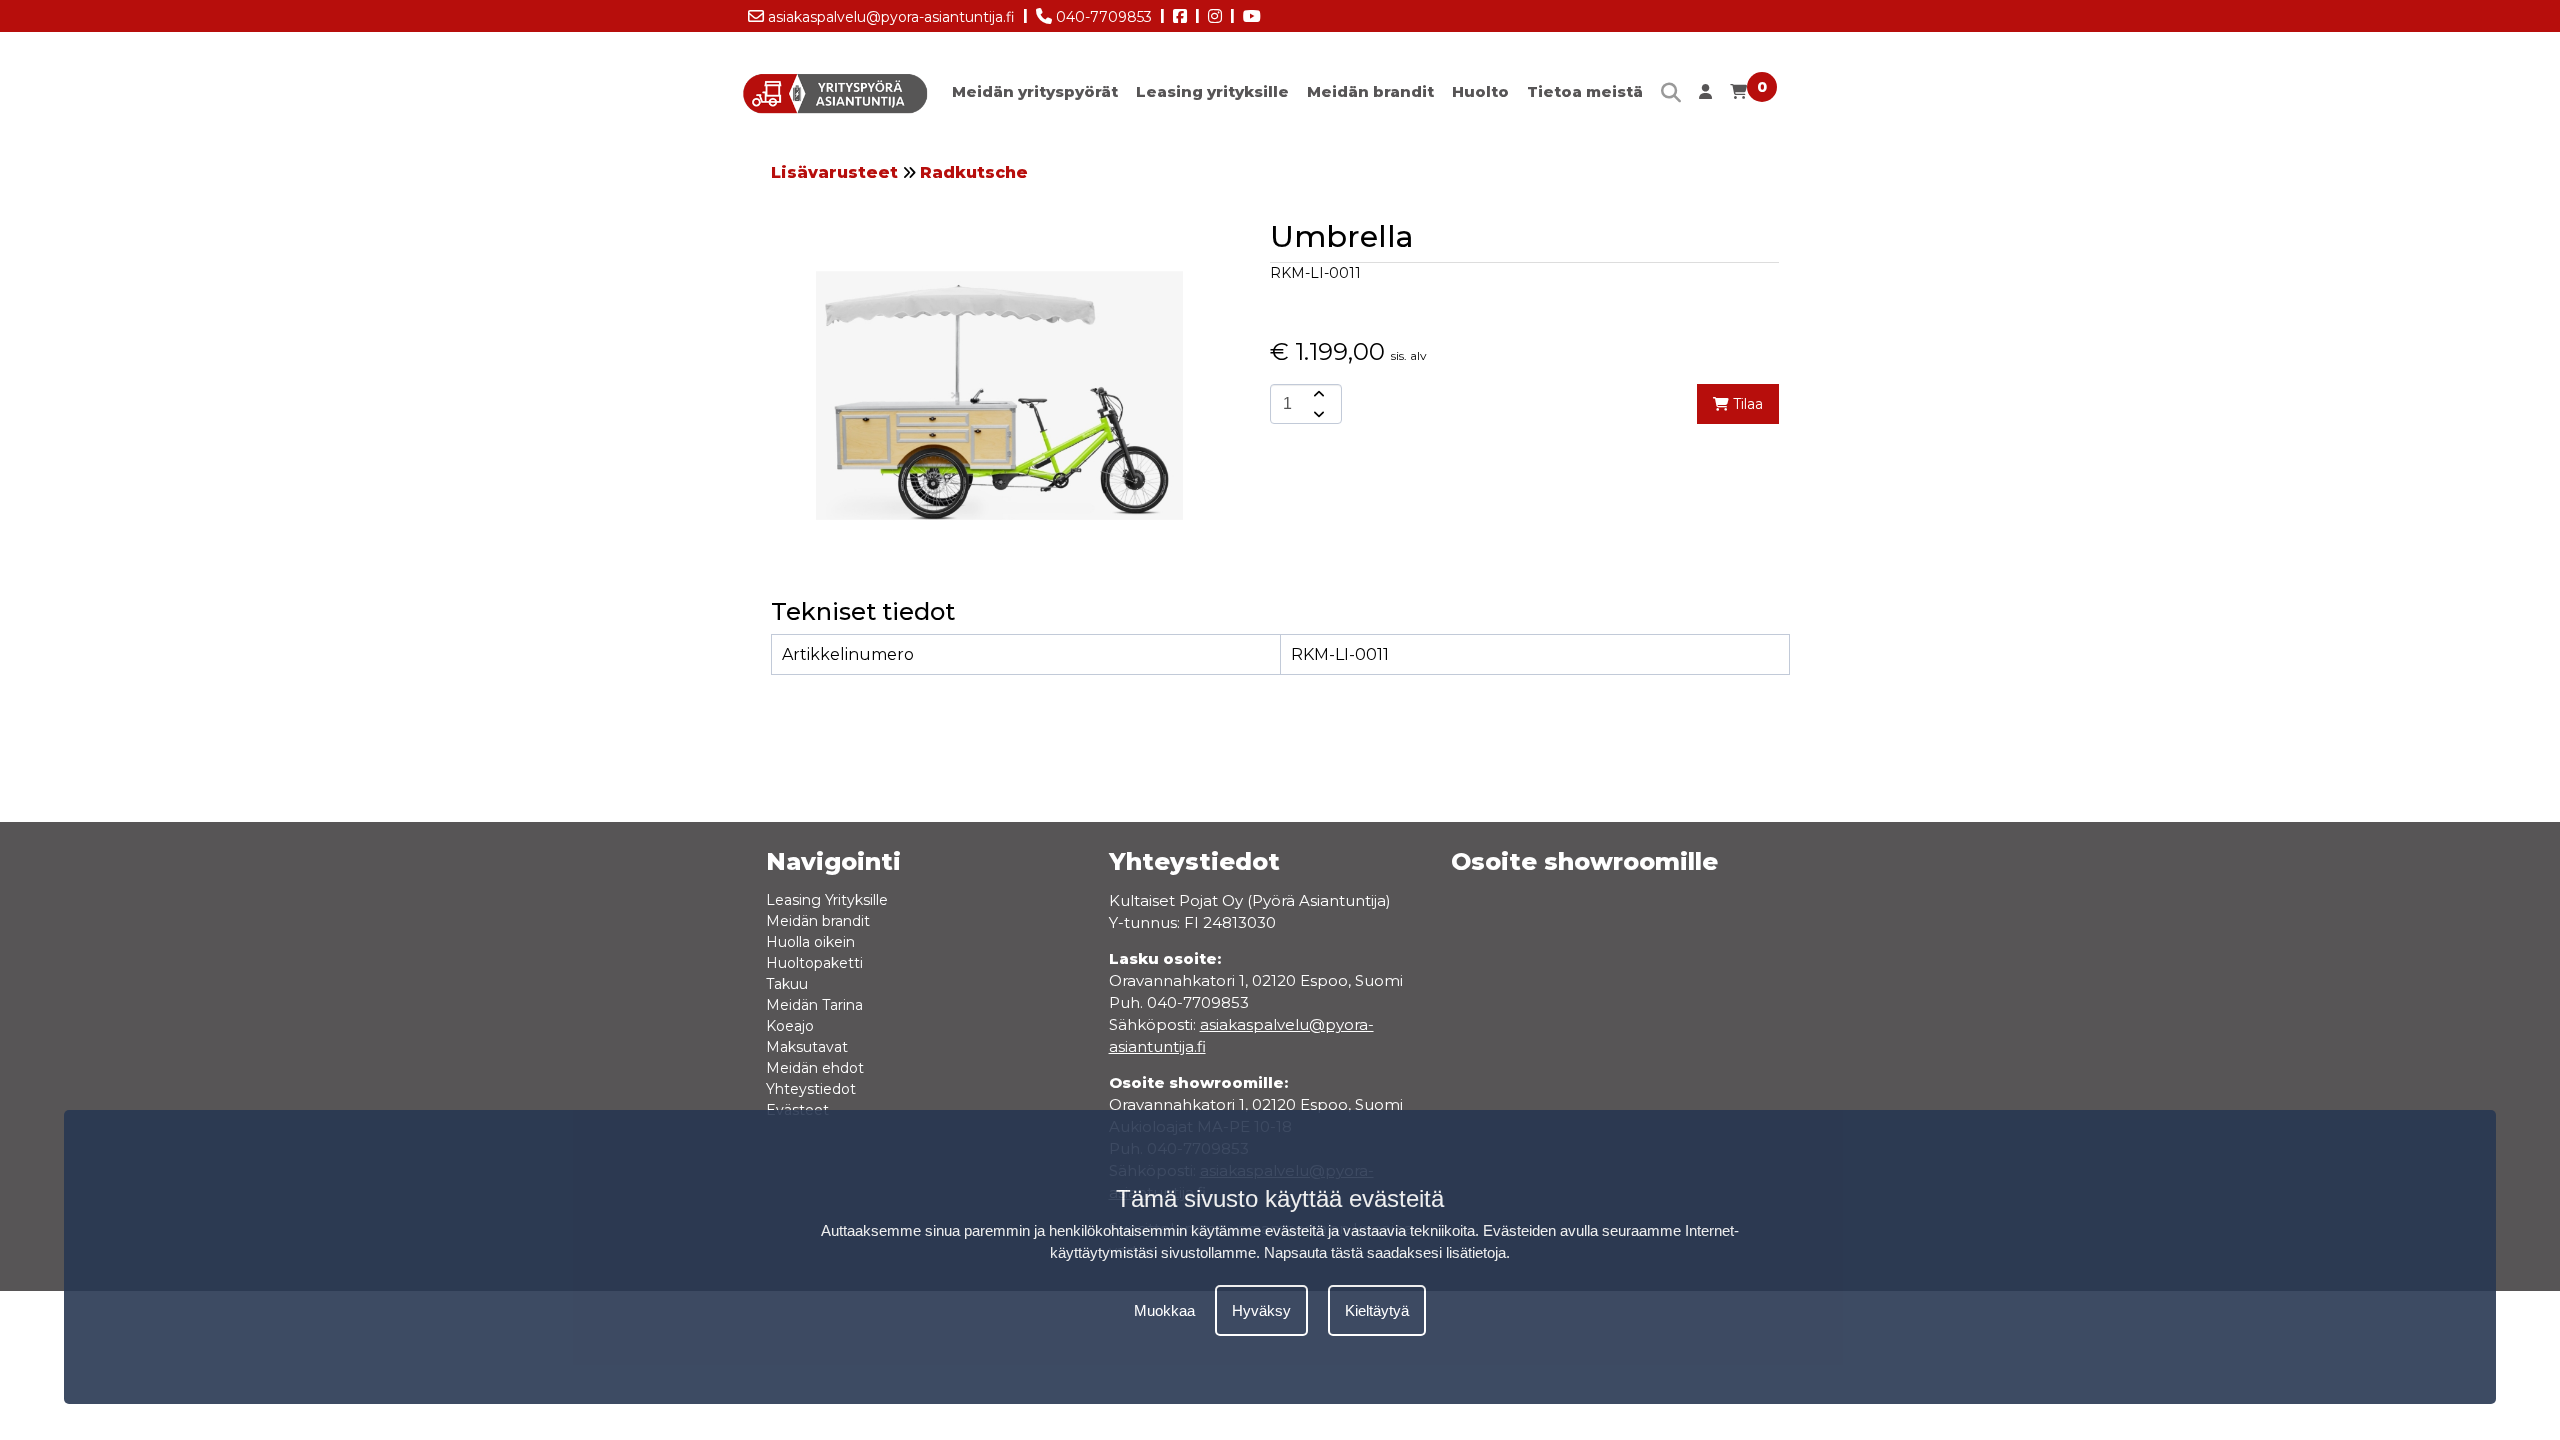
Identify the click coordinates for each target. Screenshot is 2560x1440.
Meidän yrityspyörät (1035, 91)
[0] (1738, 96)
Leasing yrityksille (1212, 91)
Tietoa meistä (1585, 91)
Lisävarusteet (834, 172)
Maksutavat (807, 1047)
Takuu (787, 984)
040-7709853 (1102, 17)
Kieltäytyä (1377, 1310)
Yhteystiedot (811, 1089)
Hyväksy (1261, 1310)
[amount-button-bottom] (1317, 414)
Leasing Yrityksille (827, 900)
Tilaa (1746, 404)
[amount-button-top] (1317, 394)
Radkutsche (974, 172)
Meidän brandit (1370, 91)
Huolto (1480, 91)
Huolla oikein (810, 942)
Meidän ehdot (815, 1068)
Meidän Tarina (814, 1005)
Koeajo (790, 1026)
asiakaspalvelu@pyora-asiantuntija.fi (889, 17)
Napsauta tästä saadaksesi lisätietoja (1385, 1252)
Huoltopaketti (814, 963)
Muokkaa (1164, 1310)
